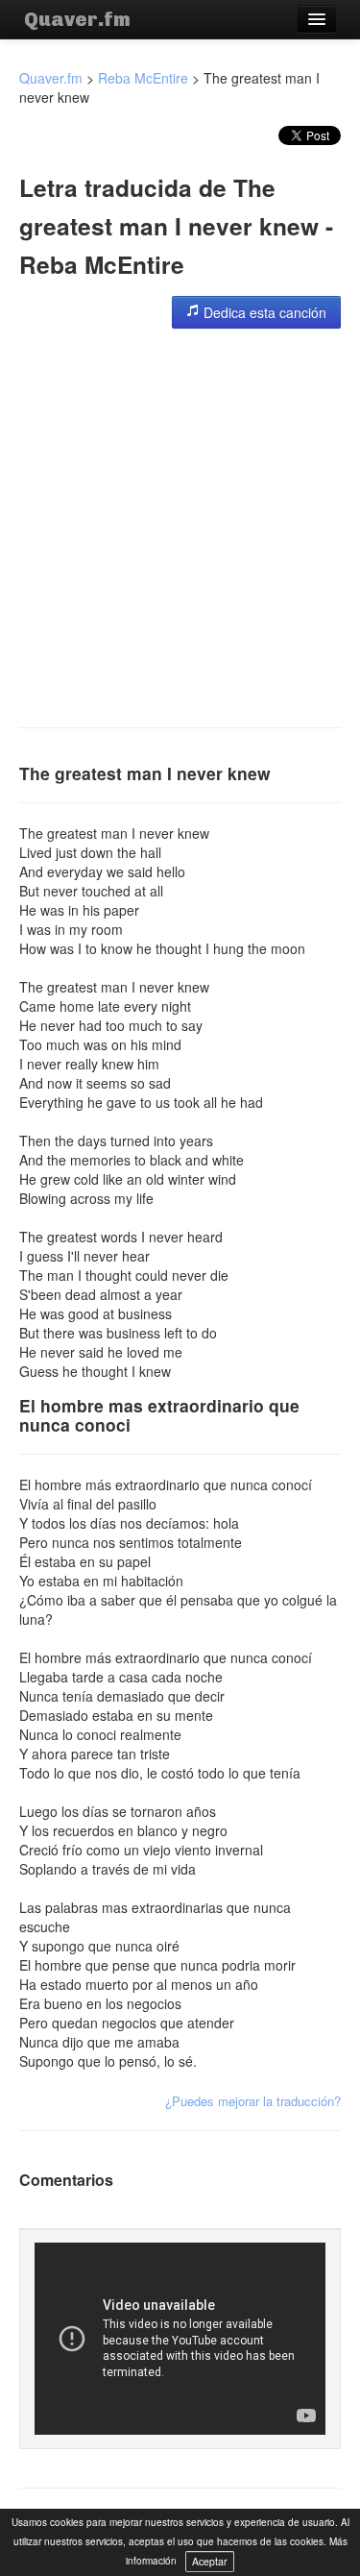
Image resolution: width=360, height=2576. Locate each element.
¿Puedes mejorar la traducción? (253, 2101)
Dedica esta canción (263, 312)
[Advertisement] (180, 528)
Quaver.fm (77, 19)
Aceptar (210, 2561)
